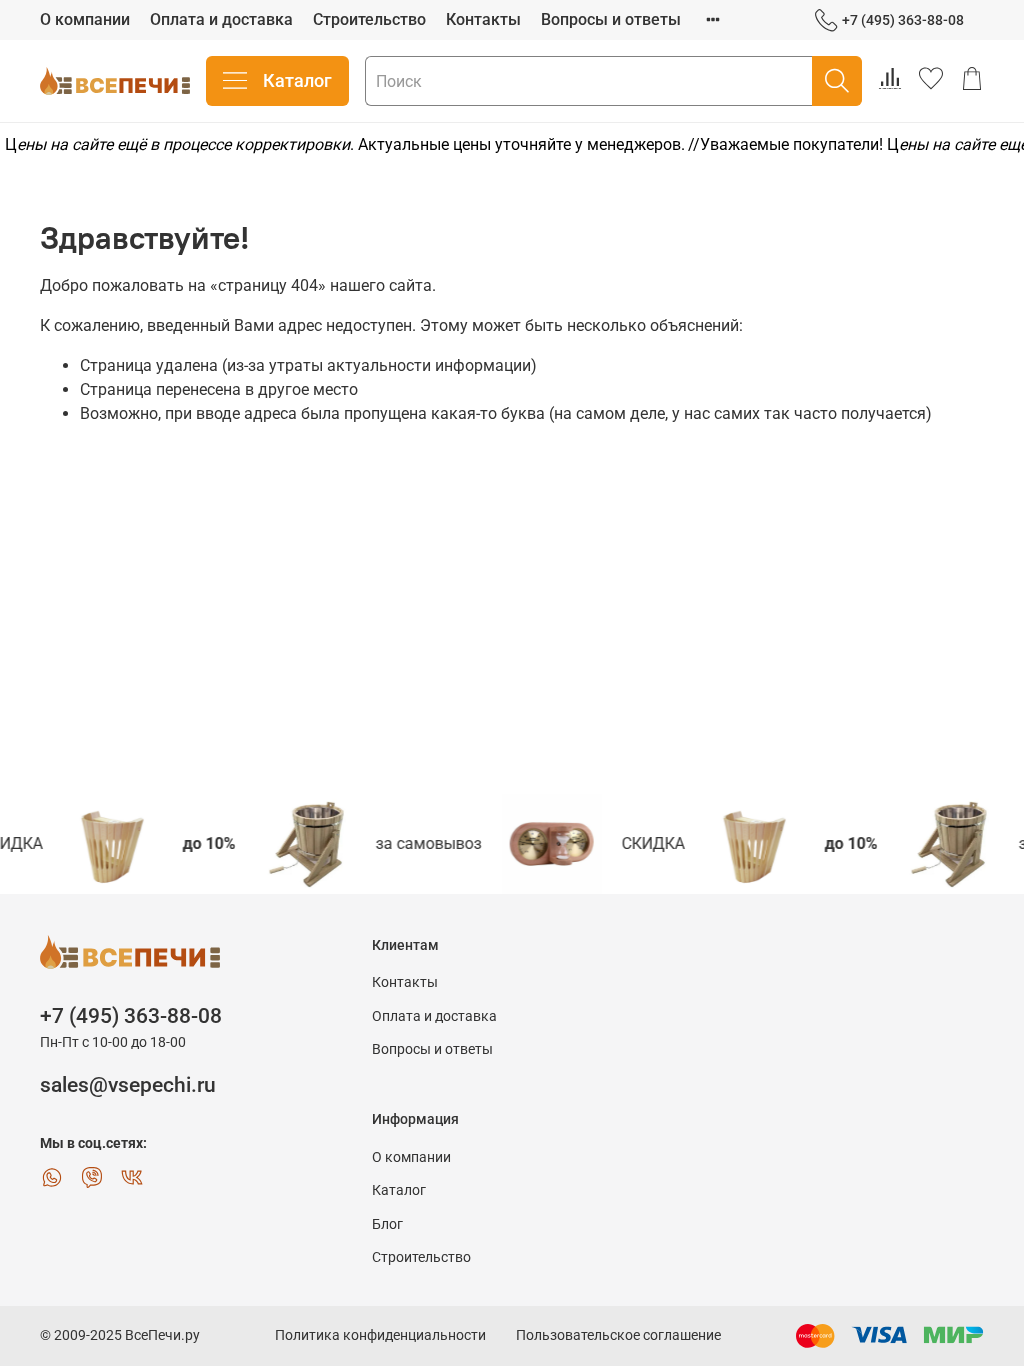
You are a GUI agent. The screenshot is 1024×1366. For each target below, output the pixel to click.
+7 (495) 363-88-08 (903, 20)
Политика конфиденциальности (380, 1335)
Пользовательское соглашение (618, 1335)
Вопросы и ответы (611, 19)
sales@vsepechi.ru (128, 1085)
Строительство (369, 19)
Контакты (483, 19)
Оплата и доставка (221, 19)
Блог (387, 1224)
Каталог (297, 80)
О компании (85, 19)
